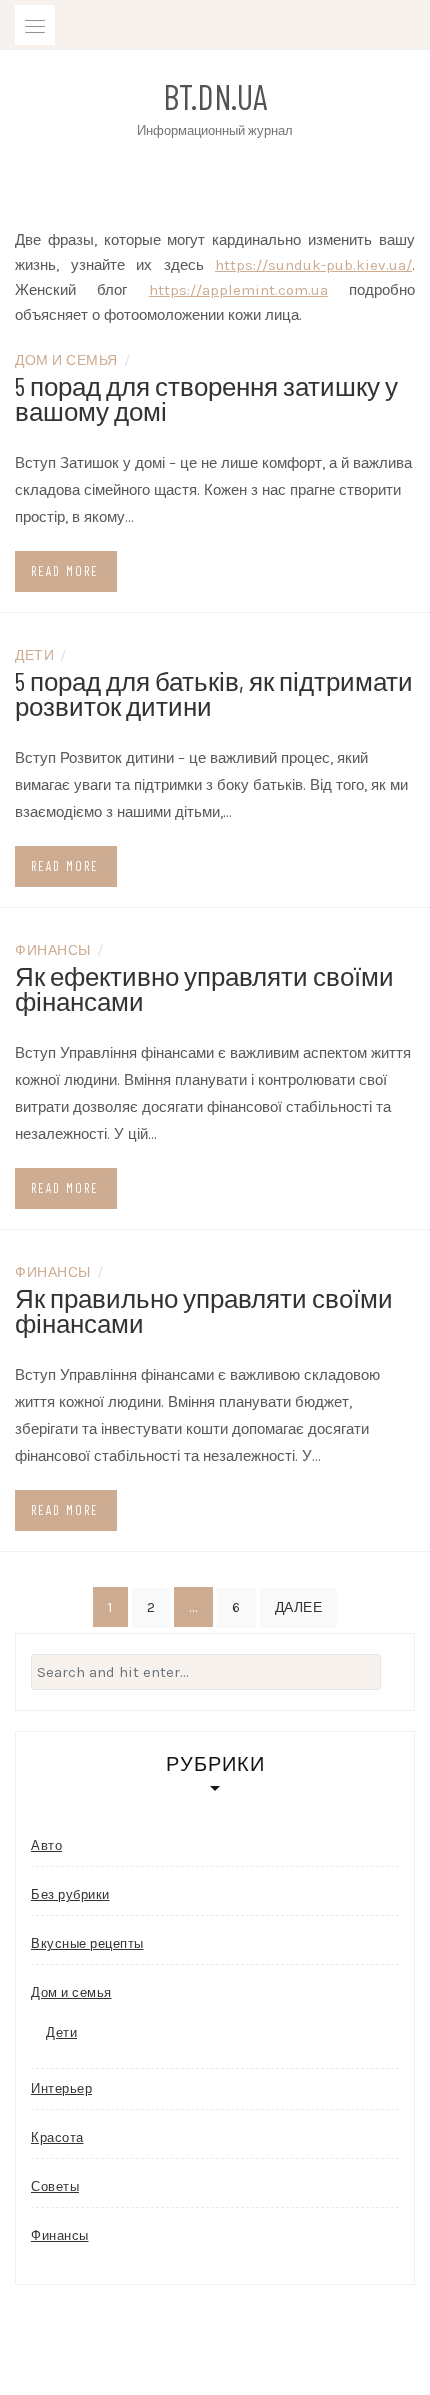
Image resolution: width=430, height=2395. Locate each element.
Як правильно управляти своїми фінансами (204, 1310)
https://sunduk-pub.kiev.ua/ (313, 265)
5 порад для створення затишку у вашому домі (206, 398)
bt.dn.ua (215, 96)
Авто (46, 1845)
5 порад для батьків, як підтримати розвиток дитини (214, 693)
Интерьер (61, 2088)
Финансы (53, 949)
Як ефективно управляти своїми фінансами (204, 988)
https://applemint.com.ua (238, 290)
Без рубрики (70, 1894)
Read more (65, 571)
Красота (57, 2137)
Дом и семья (66, 359)
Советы (55, 2186)
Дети (34, 654)
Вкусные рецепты (87, 1943)
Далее (299, 1607)
